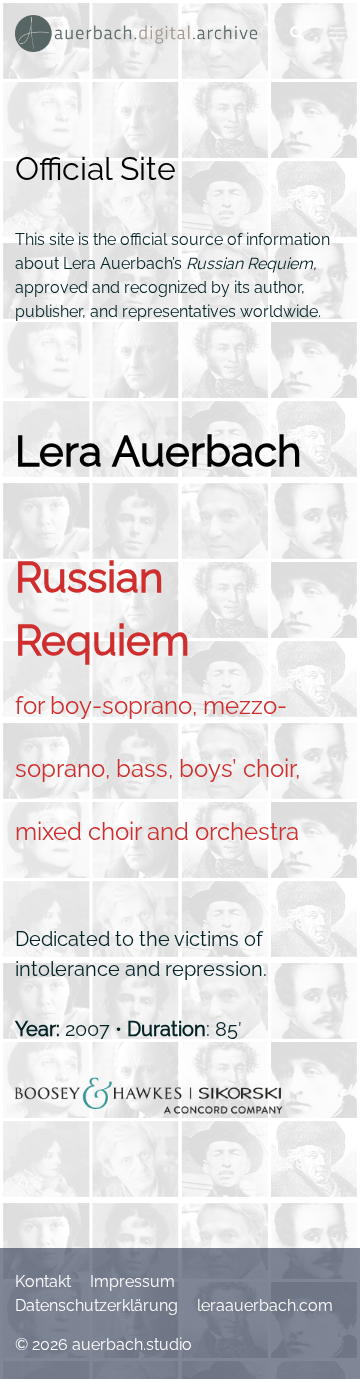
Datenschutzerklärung (96, 1305)
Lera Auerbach (158, 451)
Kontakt (43, 1281)
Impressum (132, 1281)
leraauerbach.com (265, 1305)
